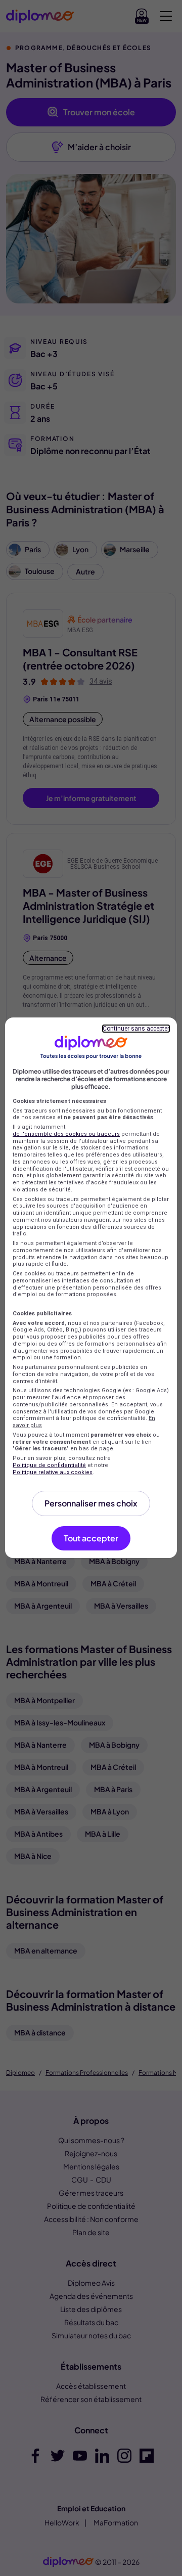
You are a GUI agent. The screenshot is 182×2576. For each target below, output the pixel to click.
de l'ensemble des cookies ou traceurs (66, 1134)
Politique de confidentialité (49, 1465)
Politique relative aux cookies (53, 1472)
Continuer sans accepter (136, 1029)
